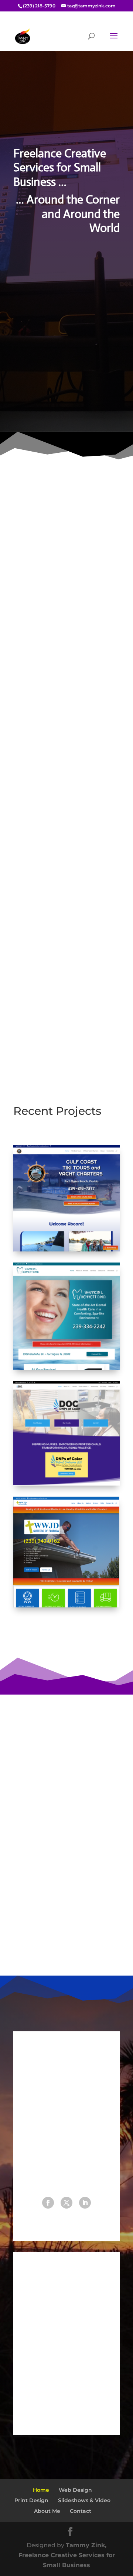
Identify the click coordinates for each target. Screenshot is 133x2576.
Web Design (66, 522)
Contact (81, 2511)
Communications (67, 748)
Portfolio (67, 1639)
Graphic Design (67, 629)
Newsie (24, 1939)
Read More (37, 1026)
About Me (66, 339)
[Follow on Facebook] (48, 2203)
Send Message (69, 2403)
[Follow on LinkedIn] (85, 2203)
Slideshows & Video (84, 2500)
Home (41, 2490)
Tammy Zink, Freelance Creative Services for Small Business (67, 2555)
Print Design (31, 2500)
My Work (66, 380)
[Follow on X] (66, 2203)
